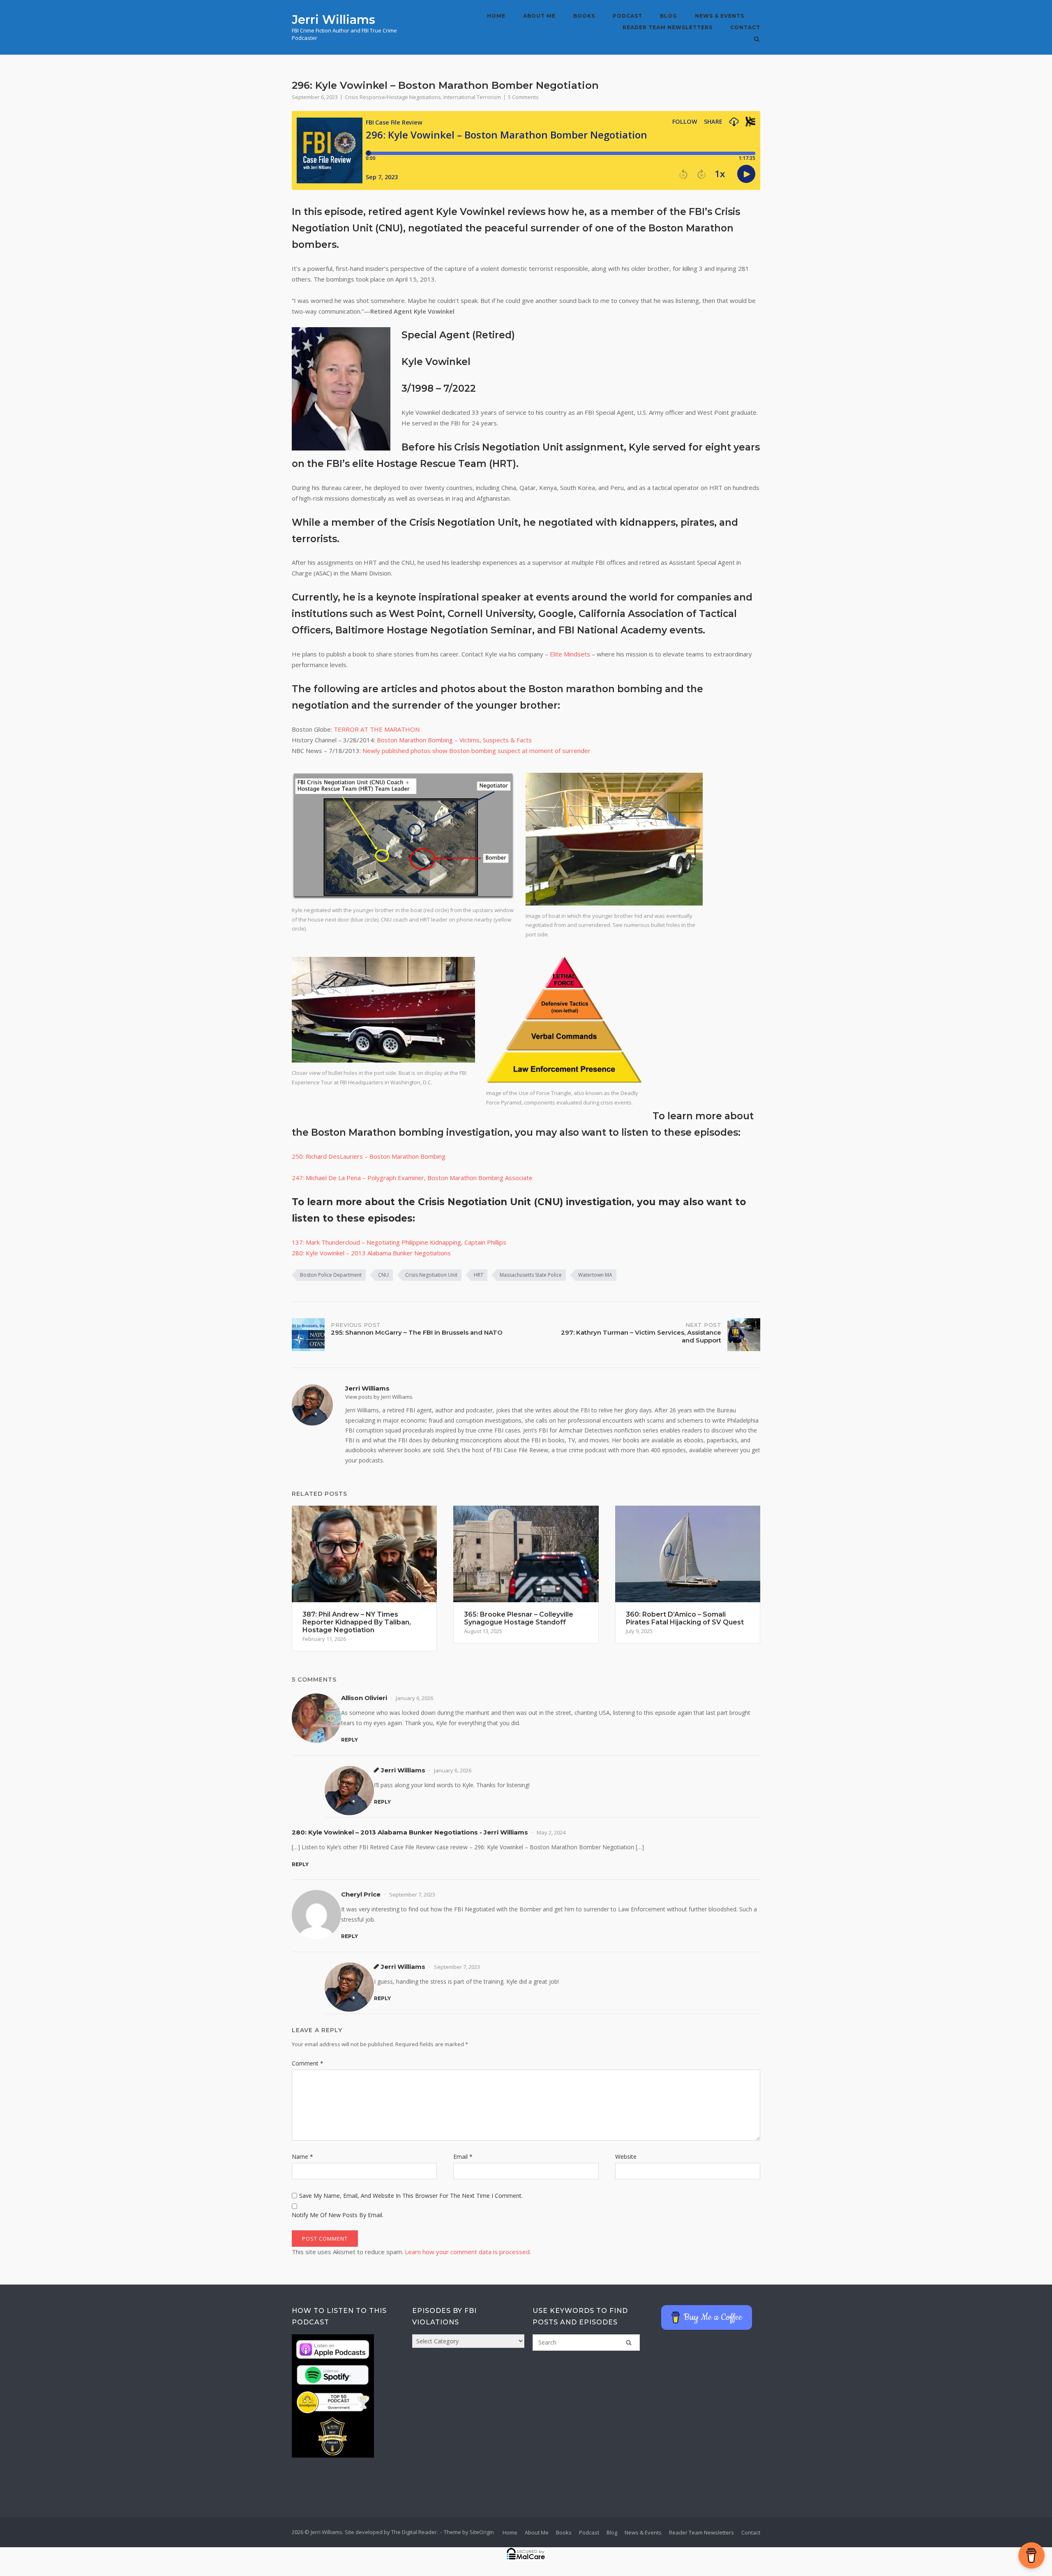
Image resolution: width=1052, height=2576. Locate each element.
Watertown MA (595, 1275)
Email (463, 2157)
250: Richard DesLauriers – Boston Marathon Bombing (369, 1156)
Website (626, 2157)
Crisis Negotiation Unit (431, 1275)
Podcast (628, 16)
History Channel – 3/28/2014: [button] (412, 740)
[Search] (629, 2343)
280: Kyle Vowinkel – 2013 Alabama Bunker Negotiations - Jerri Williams (410, 1832)
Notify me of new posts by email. (338, 2215)
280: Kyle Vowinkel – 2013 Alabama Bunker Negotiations (371, 1253)
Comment (308, 2063)
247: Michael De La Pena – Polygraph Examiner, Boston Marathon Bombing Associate (412, 1178)
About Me (539, 16)
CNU (383, 1275)
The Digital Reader (414, 2532)
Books (584, 16)
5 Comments (523, 97)
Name (302, 2157)
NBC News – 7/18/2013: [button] (441, 751)
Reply (350, 1740)
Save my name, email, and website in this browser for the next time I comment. (411, 2196)
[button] (526, 1189)
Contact (745, 27)
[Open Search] (757, 40)
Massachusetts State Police (531, 1275)
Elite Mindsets (570, 654)
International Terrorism (472, 97)
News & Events (720, 16)
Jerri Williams (333, 20)
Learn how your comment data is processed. (468, 2252)
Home (496, 16)
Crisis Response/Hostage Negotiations (393, 97)
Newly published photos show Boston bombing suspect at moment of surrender (476, 751)
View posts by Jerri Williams (379, 1397)
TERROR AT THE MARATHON (377, 729)
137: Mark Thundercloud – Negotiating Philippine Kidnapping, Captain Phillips (399, 1242)
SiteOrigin (482, 2532)
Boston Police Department (331, 1275)
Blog (669, 16)
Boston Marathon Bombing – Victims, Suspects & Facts (454, 740)
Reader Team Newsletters (668, 27)
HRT (479, 1275)
